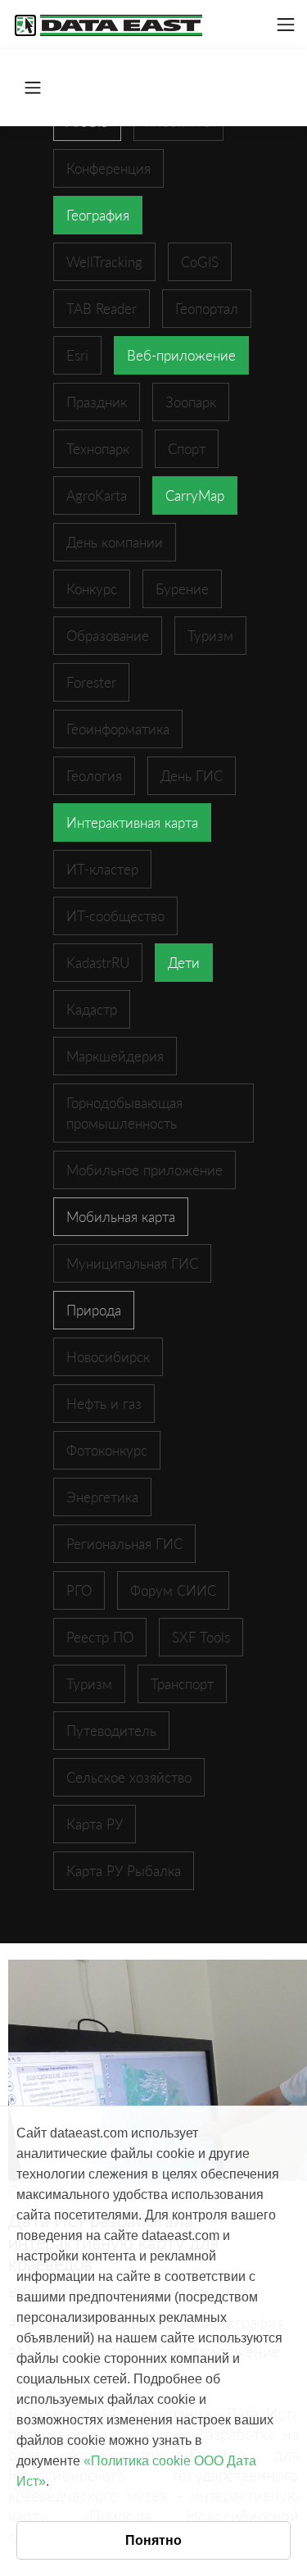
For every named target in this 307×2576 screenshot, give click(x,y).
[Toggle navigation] (286, 25)
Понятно (153, 2540)
